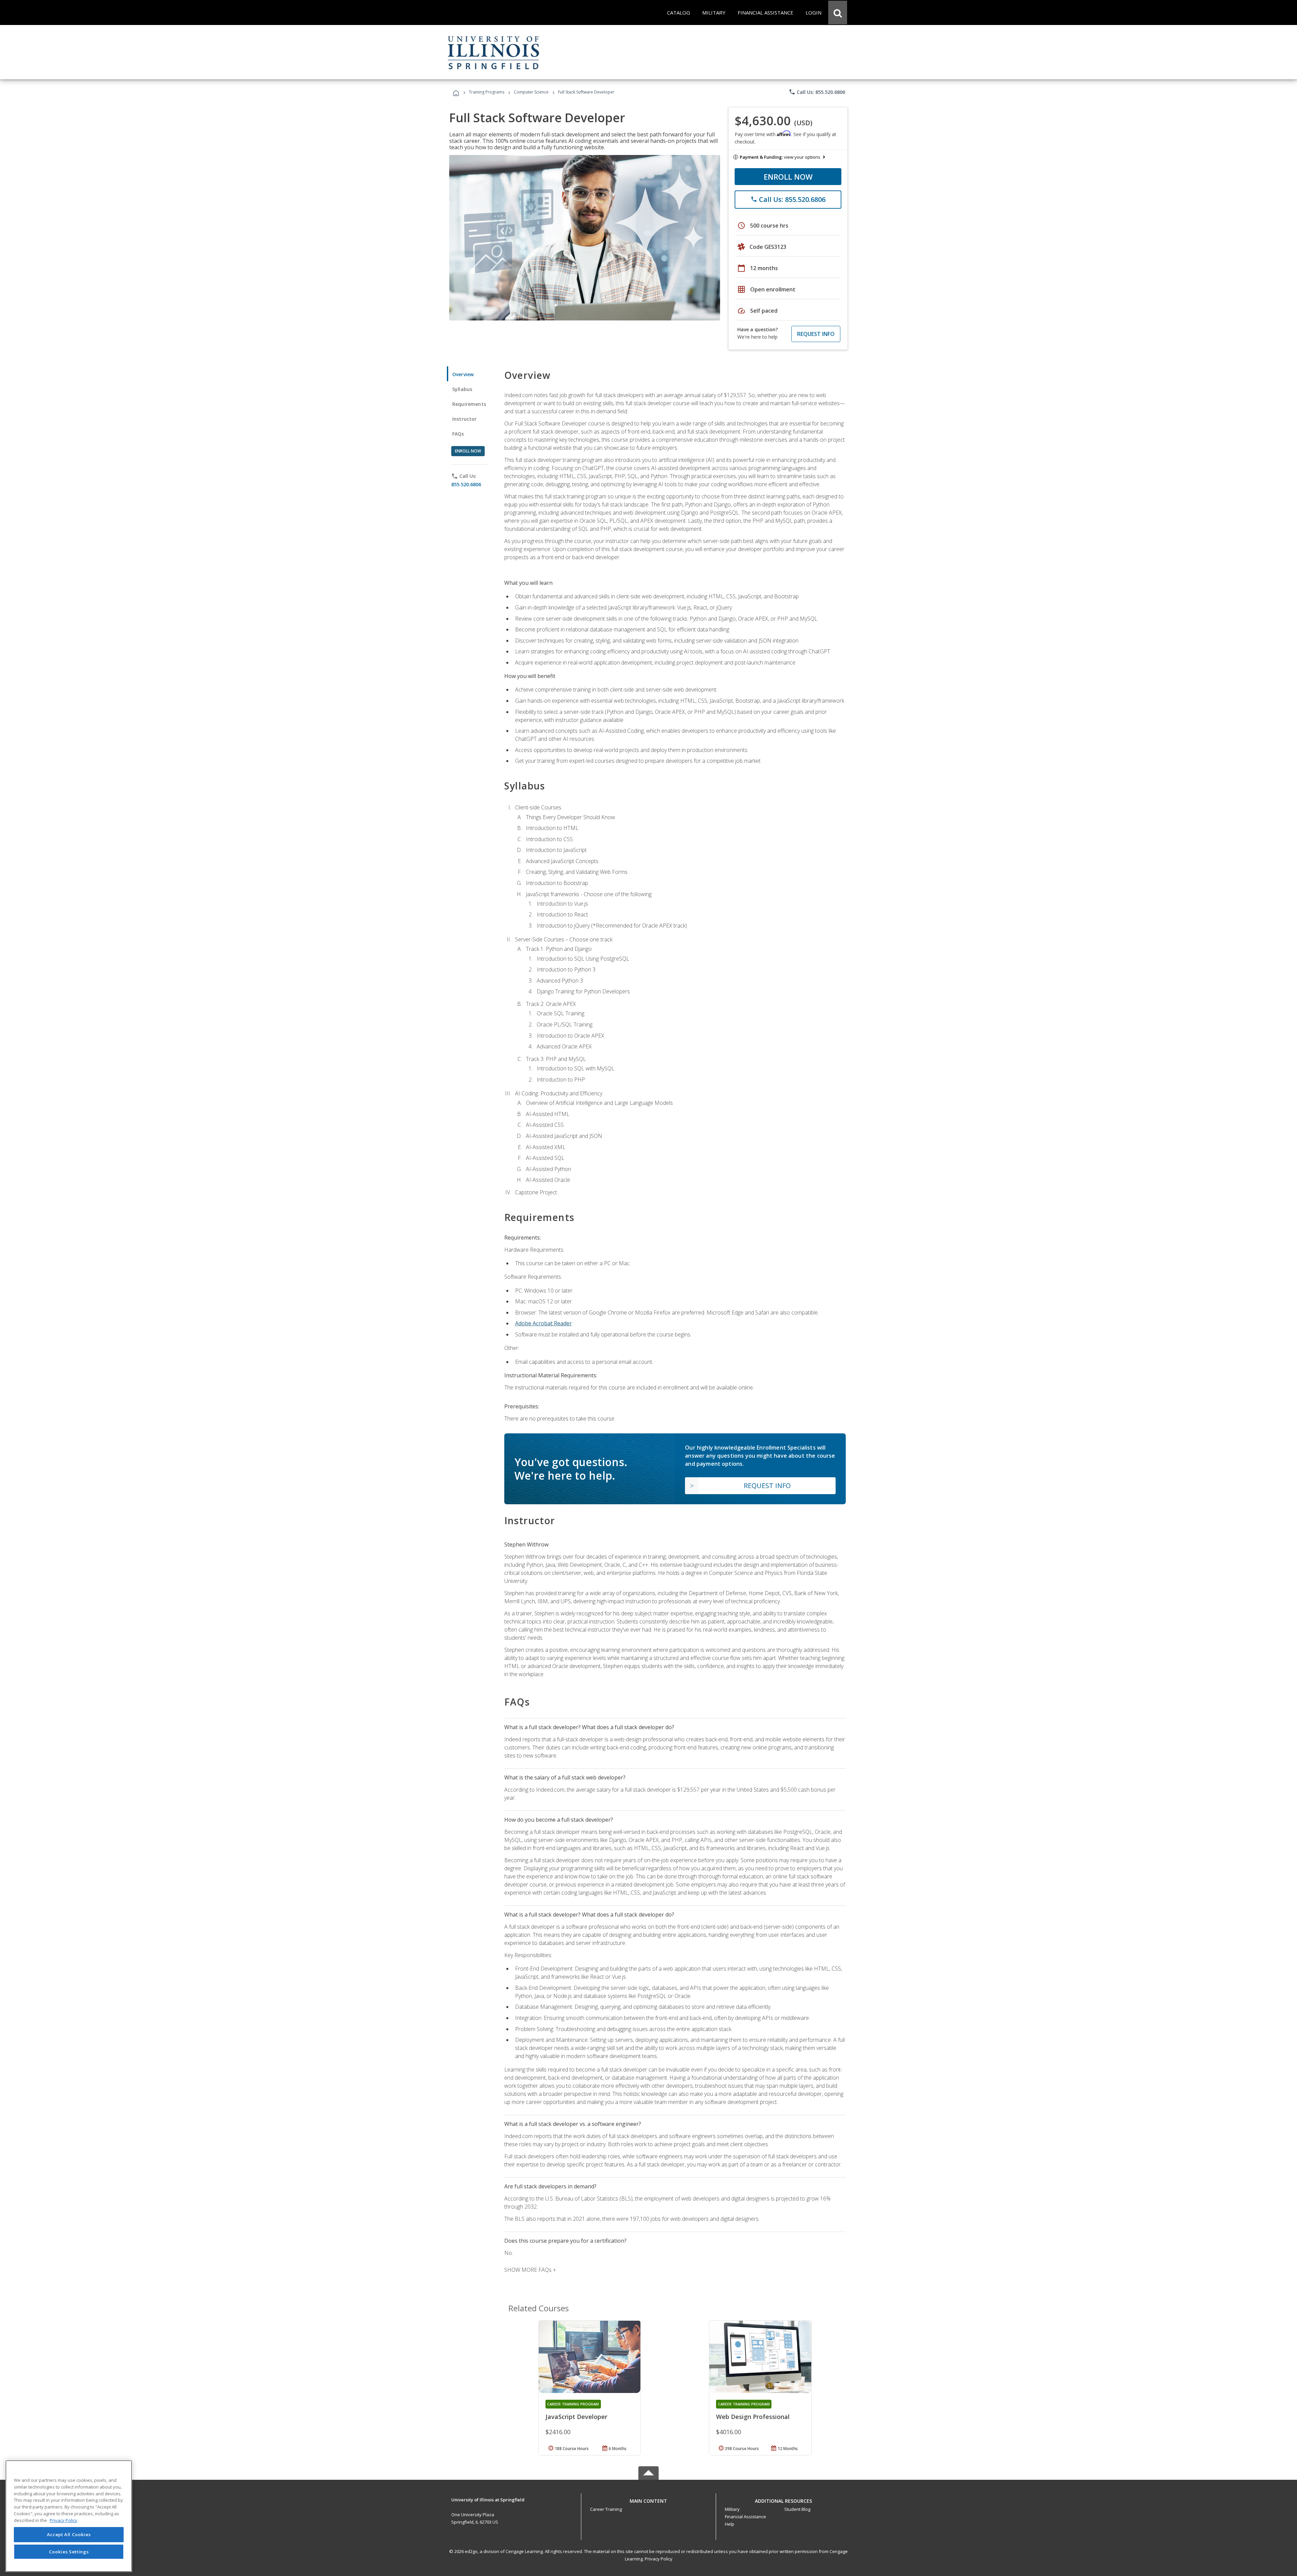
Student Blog (797, 2509)
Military (732, 2509)
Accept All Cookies (69, 2534)
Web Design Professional (753, 2417)
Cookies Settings (69, 2552)
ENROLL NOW (788, 177)
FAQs (458, 434)
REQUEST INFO (816, 334)
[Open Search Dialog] (838, 12)
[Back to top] (648, 2499)
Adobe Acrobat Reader (543, 1323)
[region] (69, 2516)
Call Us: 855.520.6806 (817, 92)
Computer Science (531, 92)
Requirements (469, 404)
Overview (463, 374)
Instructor (465, 419)
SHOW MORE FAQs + (530, 2270)
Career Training (606, 2509)
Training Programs (487, 92)
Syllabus (462, 389)
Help (730, 2524)
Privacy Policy (659, 2559)
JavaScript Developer (576, 2417)
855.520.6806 (466, 484)
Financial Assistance (745, 2517)
